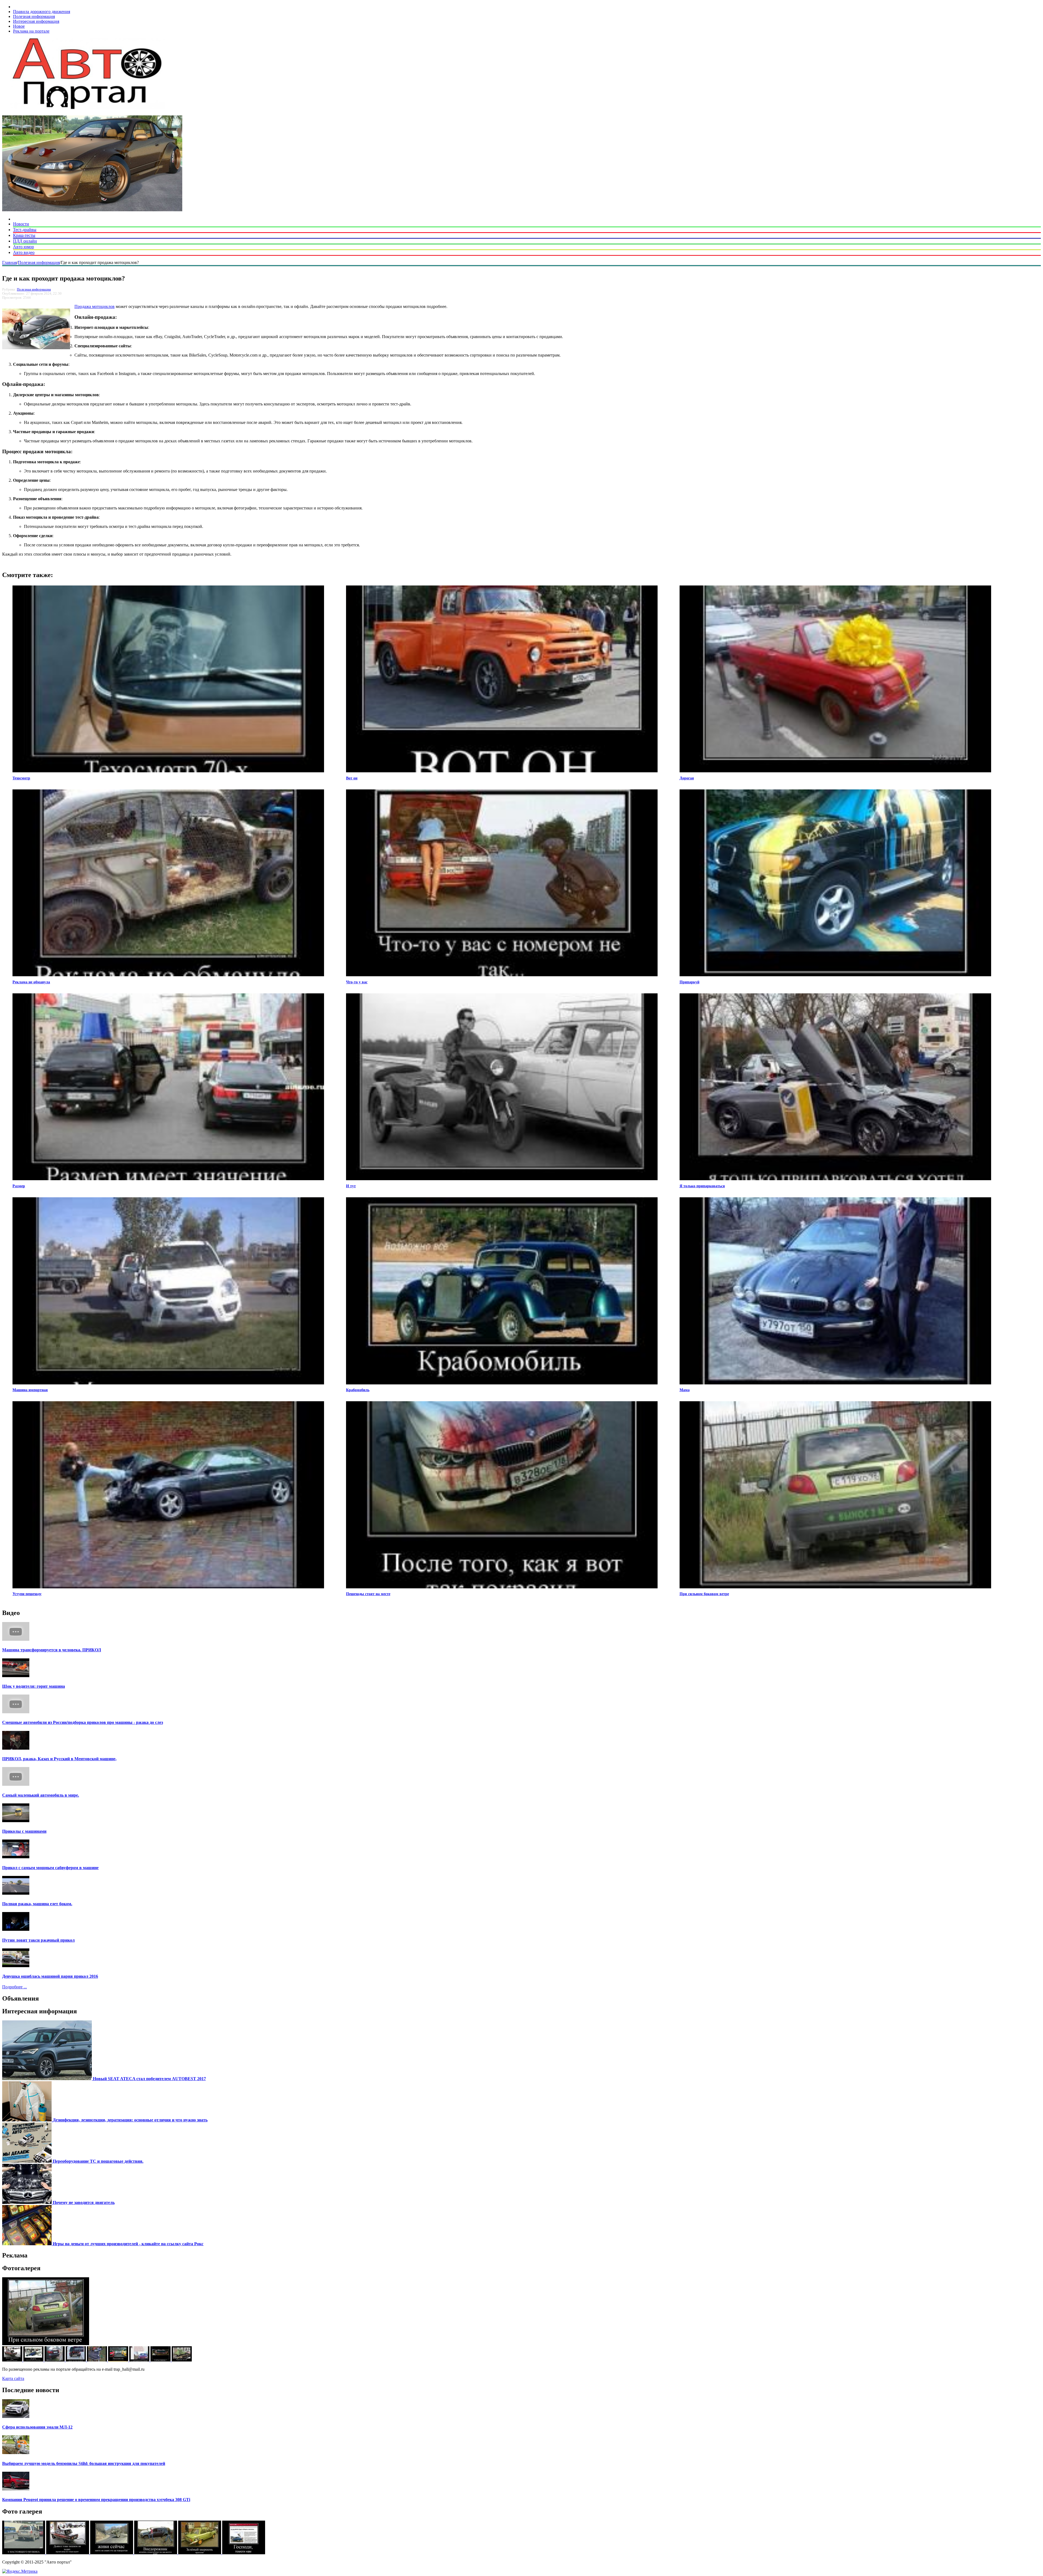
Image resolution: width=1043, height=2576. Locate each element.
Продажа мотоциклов (95, 306)
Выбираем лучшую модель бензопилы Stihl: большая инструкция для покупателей (84, 2463)
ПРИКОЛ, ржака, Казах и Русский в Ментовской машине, (59, 1759)
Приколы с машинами (24, 1831)
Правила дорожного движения (42, 12)
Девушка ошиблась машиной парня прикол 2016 (50, 1976)
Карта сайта (13, 2378)
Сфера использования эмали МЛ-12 (37, 2427)
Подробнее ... (15, 1987)
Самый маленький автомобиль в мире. (41, 1795)
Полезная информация (34, 16)
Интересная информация (36, 21)
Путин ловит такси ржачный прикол (38, 1940)
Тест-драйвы (25, 230)
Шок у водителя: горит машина (34, 1686)
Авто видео (24, 252)
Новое (19, 26)
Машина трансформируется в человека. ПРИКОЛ (52, 1650)
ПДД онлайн (25, 241)
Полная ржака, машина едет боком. (37, 1904)
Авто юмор (23, 247)
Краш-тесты (24, 235)
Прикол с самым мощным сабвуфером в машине (50, 1868)
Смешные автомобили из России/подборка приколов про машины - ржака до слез (83, 1722)
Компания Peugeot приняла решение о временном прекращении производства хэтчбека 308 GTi (96, 2500)
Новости (21, 224)
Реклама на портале (31, 31)
